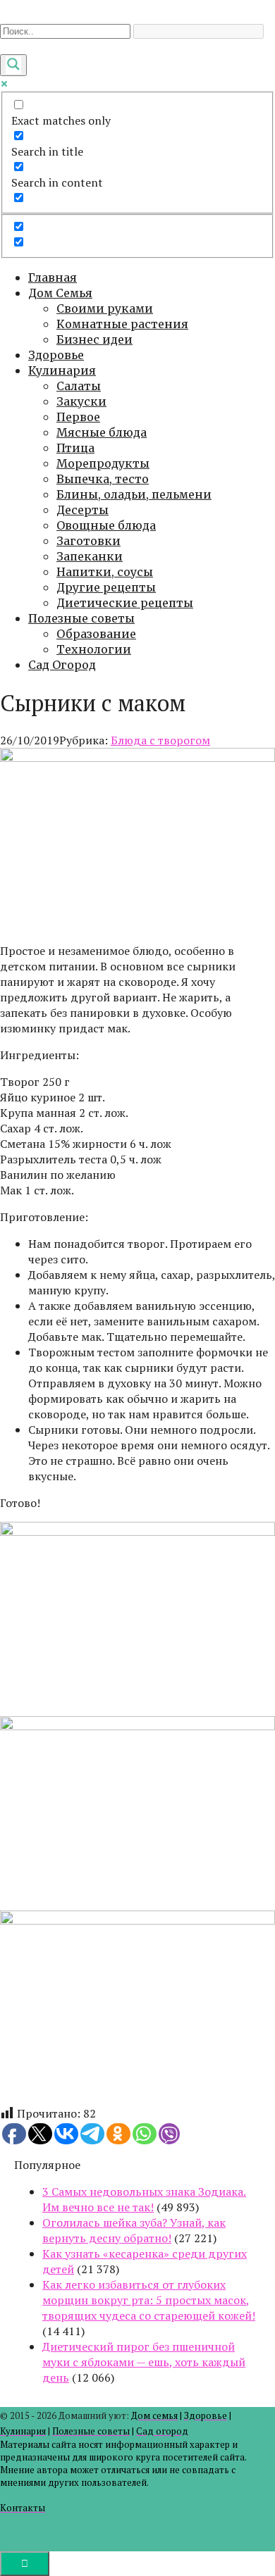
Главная (53, 277)
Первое (78, 417)
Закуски (81, 401)
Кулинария (62, 370)
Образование (96, 634)
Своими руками (105, 308)
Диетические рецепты (125, 603)
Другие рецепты (106, 587)
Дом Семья (60, 293)
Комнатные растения (122, 324)
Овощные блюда (106, 525)
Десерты (82, 510)
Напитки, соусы (105, 572)
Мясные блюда (102, 432)
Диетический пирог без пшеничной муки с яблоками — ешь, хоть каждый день (144, 2362)
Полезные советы (81, 618)
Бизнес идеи (94, 339)
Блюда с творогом (160, 740)
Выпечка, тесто (103, 479)
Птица (75, 448)
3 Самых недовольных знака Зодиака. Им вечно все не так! (144, 2199)
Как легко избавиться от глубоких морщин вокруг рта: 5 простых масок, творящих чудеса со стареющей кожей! (149, 2300)
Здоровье (56, 355)
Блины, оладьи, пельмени (134, 494)
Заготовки (88, 541)
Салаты (79, 386)
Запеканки (90, 556)
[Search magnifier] (13, 65)
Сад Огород (62, 665)
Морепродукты (103, 463)
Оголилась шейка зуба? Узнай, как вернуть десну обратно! (134, 2230)
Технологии (94, 649)
